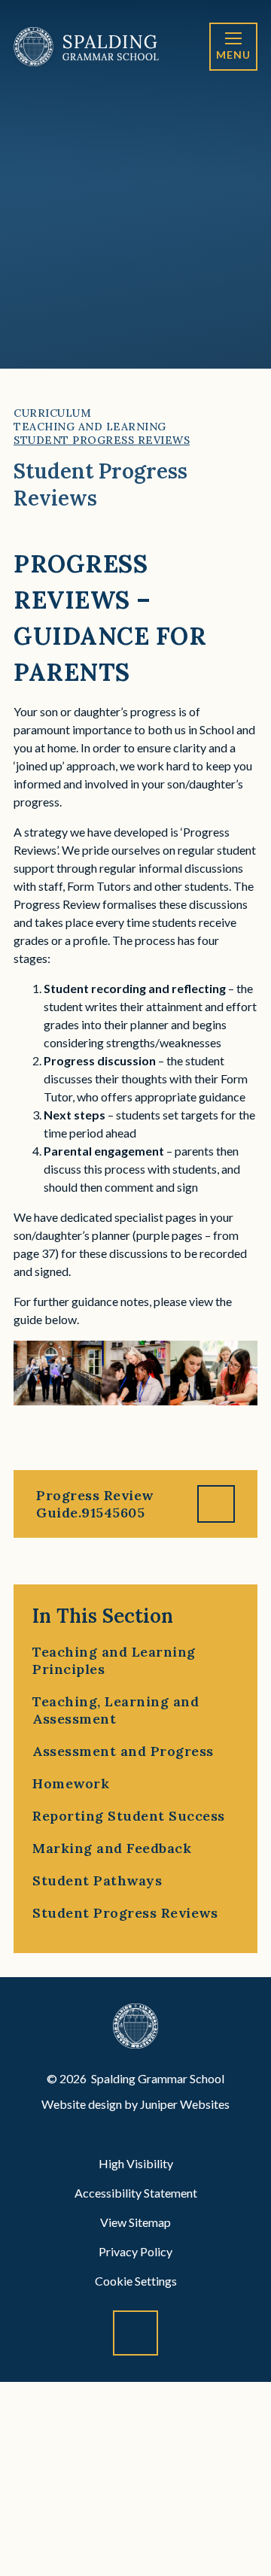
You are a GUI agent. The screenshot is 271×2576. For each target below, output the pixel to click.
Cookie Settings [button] (136, 2281)
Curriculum (52, 413)
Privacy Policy (135, 2251)
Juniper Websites (185, 2104)
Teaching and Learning (90, 427)
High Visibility (136, 2163)
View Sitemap (135, 2222)
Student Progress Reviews (102, 440)
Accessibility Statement (136, 2193)
